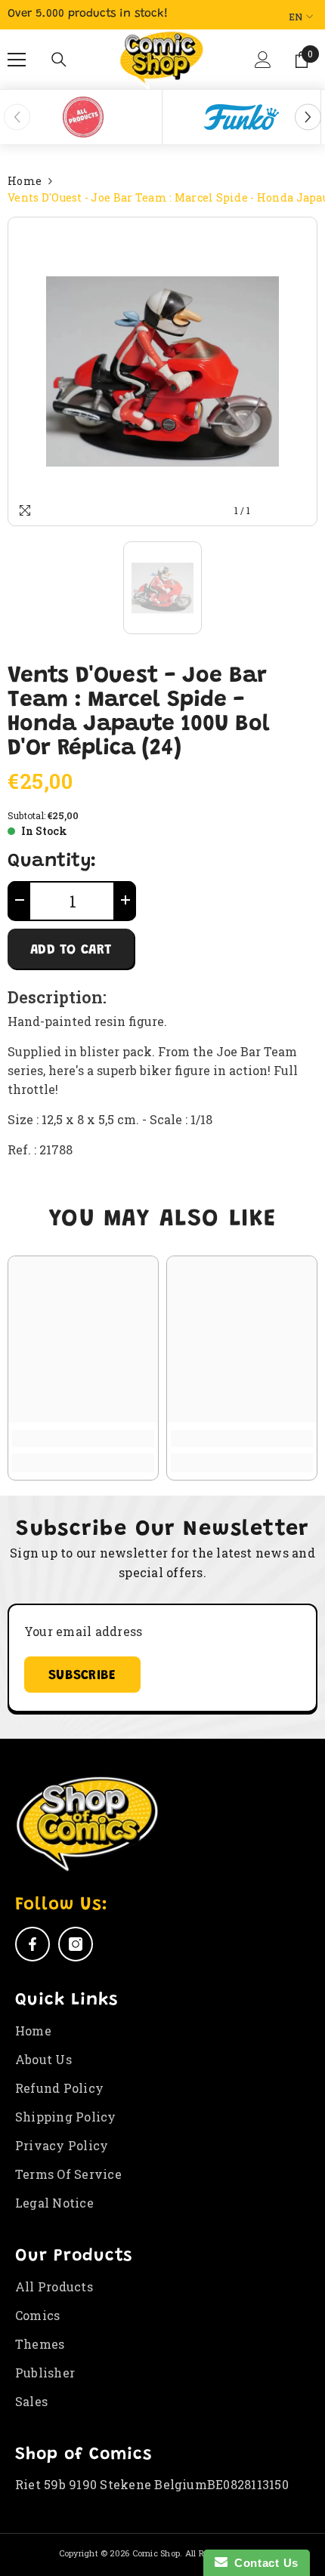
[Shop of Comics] (83, 117)
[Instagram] (76, 1944)
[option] (83, 117)
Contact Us (263, 2563)
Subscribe (82, 1676)
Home (25, 181)
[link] (83, 1439)
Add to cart (71, 951)
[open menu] (17, 60)
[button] (264, 66)
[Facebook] (32, 1944)
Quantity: (52, 862)
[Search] (59, 60)
